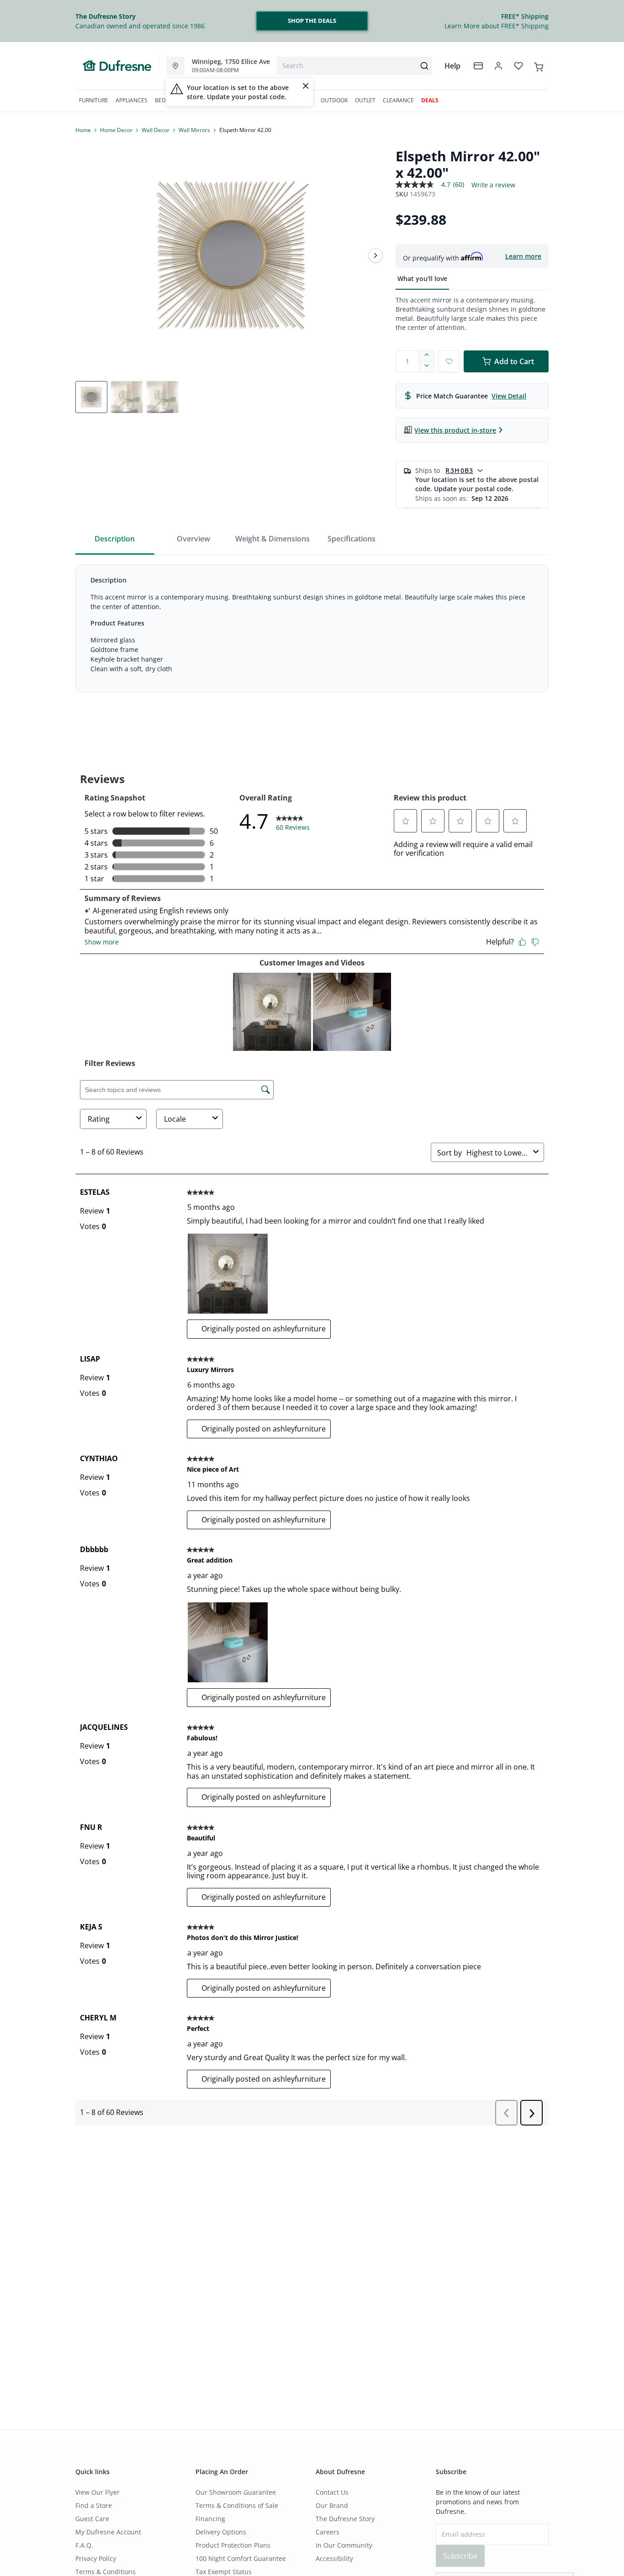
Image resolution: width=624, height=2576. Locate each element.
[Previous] (88, 255)
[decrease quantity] (427, 367)
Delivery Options (221, 2532)
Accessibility (334, 2558)
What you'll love (422, 278)
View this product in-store (455, 430)
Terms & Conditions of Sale (237, 2505)
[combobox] (354, 66)
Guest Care (92, 2519)
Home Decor (116, 130)
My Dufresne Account (108, 2532)
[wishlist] (518, 66)
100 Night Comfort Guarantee (241, 2558)
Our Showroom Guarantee (236, 2492)
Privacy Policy (96, 2558)
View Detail (509, 396)
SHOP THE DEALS (312, 21)
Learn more (523, 256)
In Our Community (344, 2545)
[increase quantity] (427, 356)
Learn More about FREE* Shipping (497, 26)
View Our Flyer (98, 2492)
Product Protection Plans (233, 2545)
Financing (210, 2519)
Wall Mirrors (194, 130)
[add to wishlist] (449, 361)
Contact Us (332, 2492)
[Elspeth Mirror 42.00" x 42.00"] (232, 255)
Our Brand (332, 2505)
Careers (328, 2532)
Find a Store (94, 2505)
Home (83, 130)
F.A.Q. (84, 2545)
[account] (498, 66)
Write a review (493, 185)
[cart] (539, 65)
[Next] (375, 255)
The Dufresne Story (345, 2519)
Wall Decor (156, 130)
